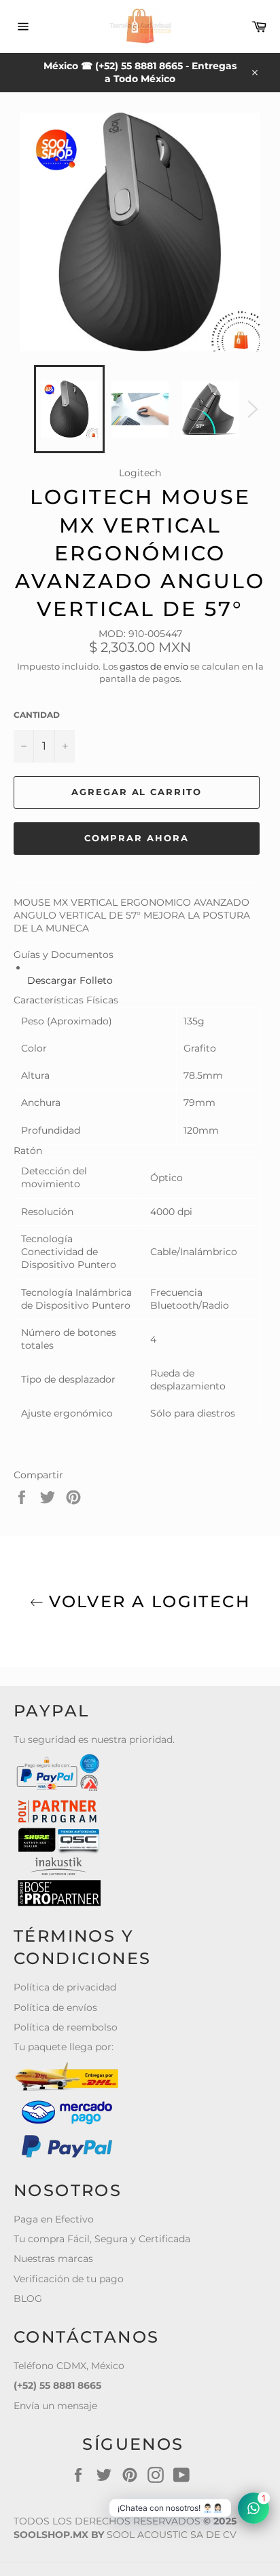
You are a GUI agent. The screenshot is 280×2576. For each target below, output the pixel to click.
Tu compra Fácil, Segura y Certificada (102, 2239)
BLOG (28, 2299)
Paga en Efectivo (54, 2219)
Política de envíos (55, 2007)
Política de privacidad (65, 1987)
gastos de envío (154, 666)
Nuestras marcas (53, 2258)
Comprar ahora (136, 838)
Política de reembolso (66, 2027)
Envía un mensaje (55, 2406)
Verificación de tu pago (69, 2279)
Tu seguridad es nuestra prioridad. (94, 1739)
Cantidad (37, 715)
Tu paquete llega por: (64, 2047)
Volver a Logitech (147, 1601)
